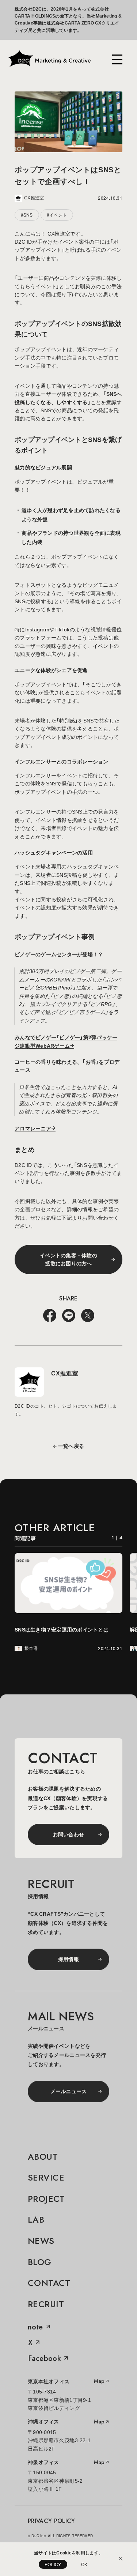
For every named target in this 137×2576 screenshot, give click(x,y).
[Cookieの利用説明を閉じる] (121, 2559)
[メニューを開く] (117, 59)
